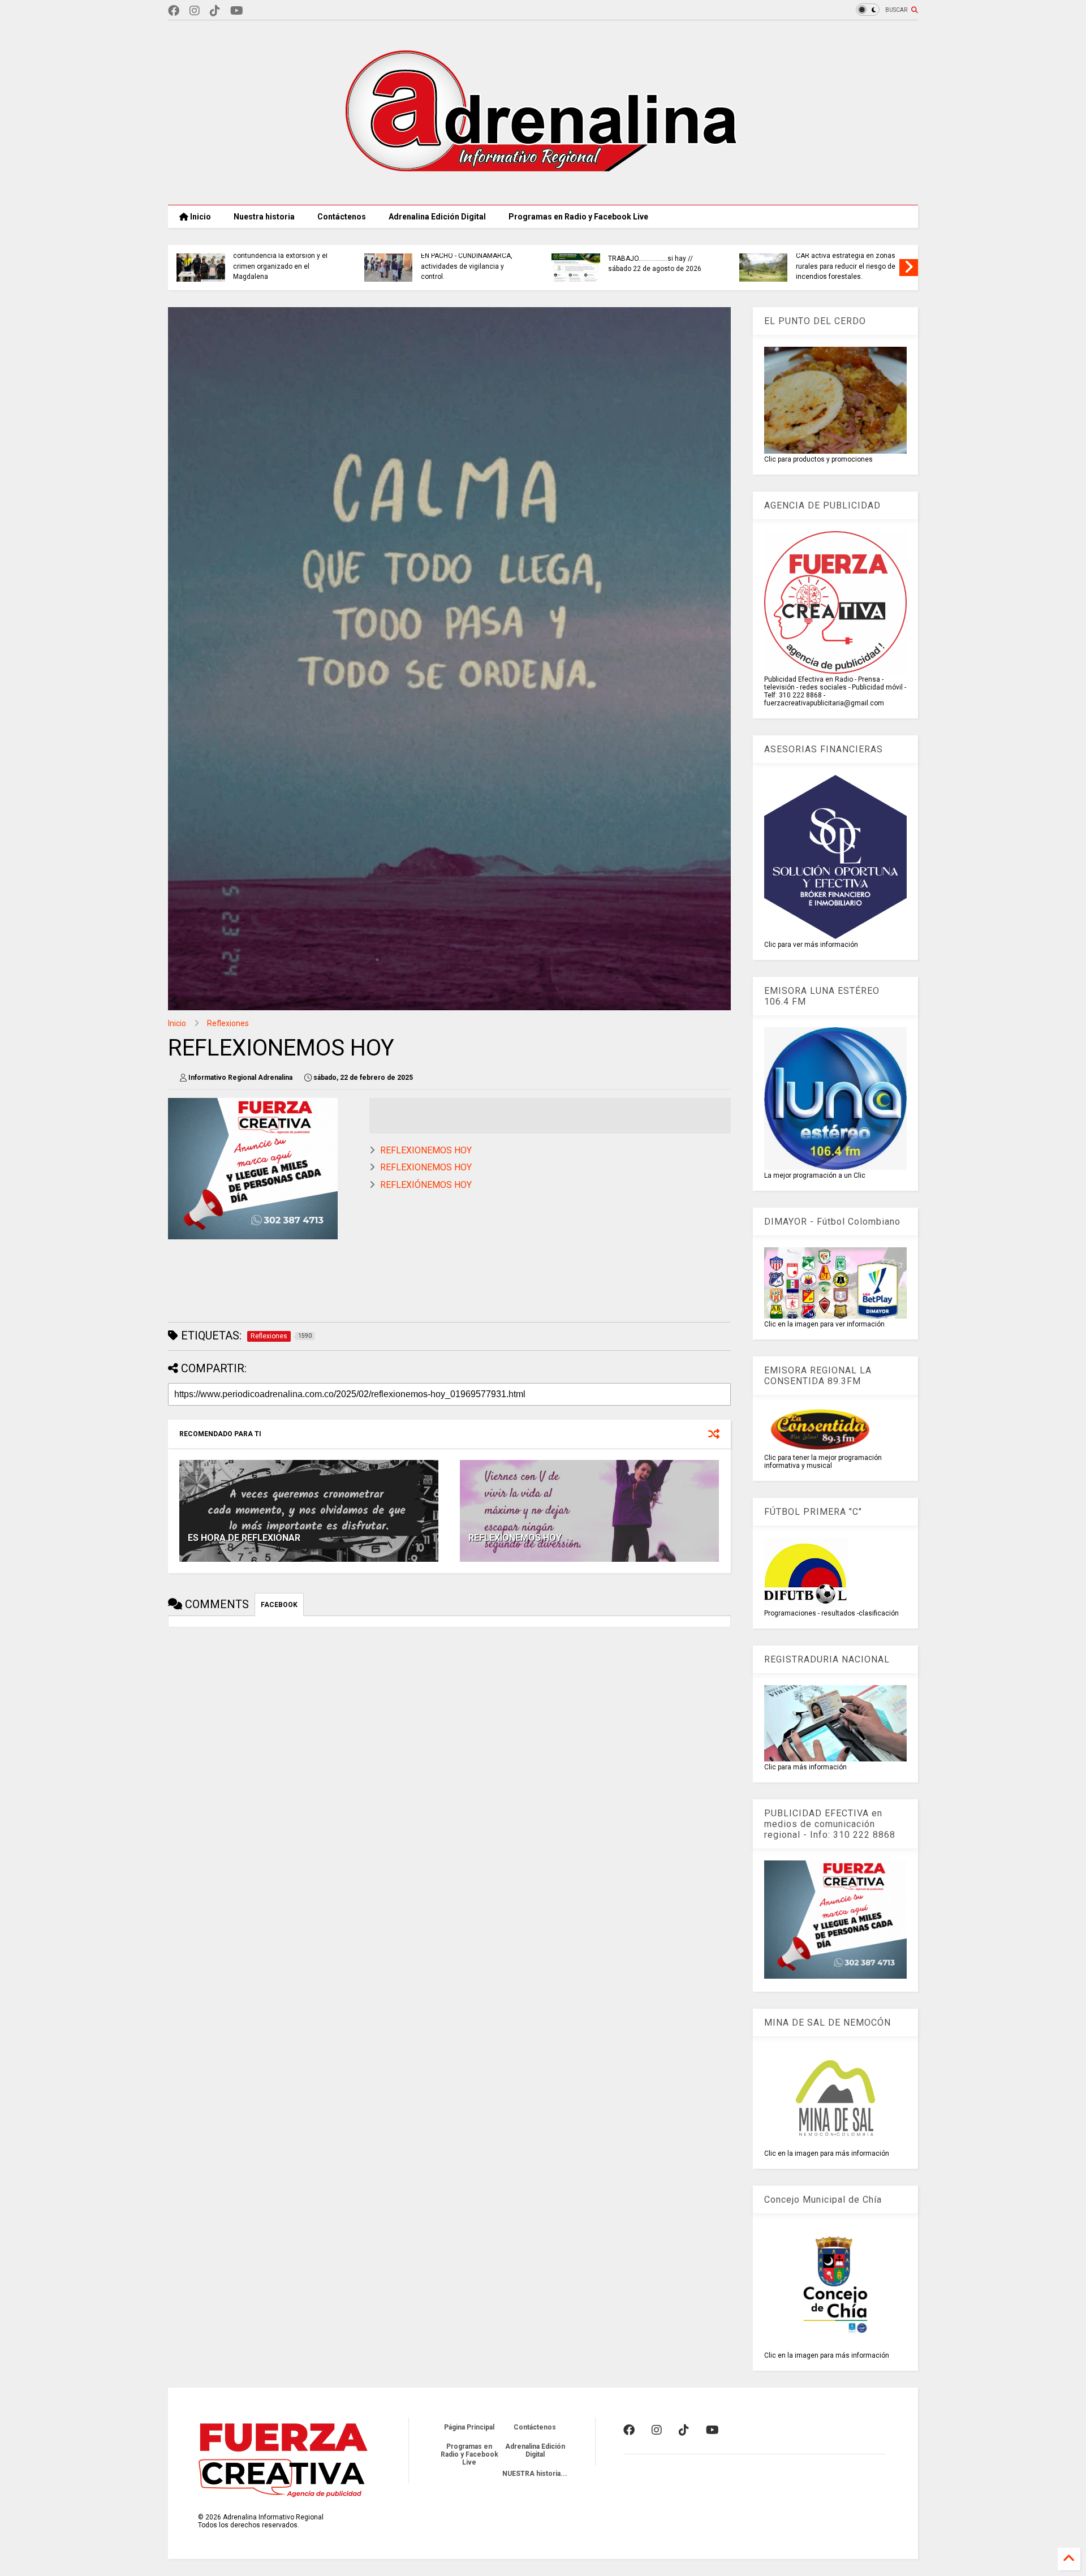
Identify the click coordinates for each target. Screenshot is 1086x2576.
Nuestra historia (264, 217)
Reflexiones (228, 1023)
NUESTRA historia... (535, 2474)
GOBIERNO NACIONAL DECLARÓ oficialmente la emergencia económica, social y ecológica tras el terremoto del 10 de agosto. (880, 256)
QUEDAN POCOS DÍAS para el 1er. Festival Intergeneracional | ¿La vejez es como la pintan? (506, 266)
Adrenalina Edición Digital (437, 217)
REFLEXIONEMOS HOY (426, 1150)
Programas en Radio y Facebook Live (578, 217)
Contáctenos (342, 217)
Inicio (200, 217)
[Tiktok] (215, 11)
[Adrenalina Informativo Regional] (543, 191)
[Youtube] (237, 11)
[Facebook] (174, 11)
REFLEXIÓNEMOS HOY (426, 1185)
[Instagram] (195, 11)
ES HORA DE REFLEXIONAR (244, 1538)
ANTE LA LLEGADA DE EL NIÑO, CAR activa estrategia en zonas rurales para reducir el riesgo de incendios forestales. (316, 261)
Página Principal (469, 2427)
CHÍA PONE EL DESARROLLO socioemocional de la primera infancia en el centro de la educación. (688, 261)
